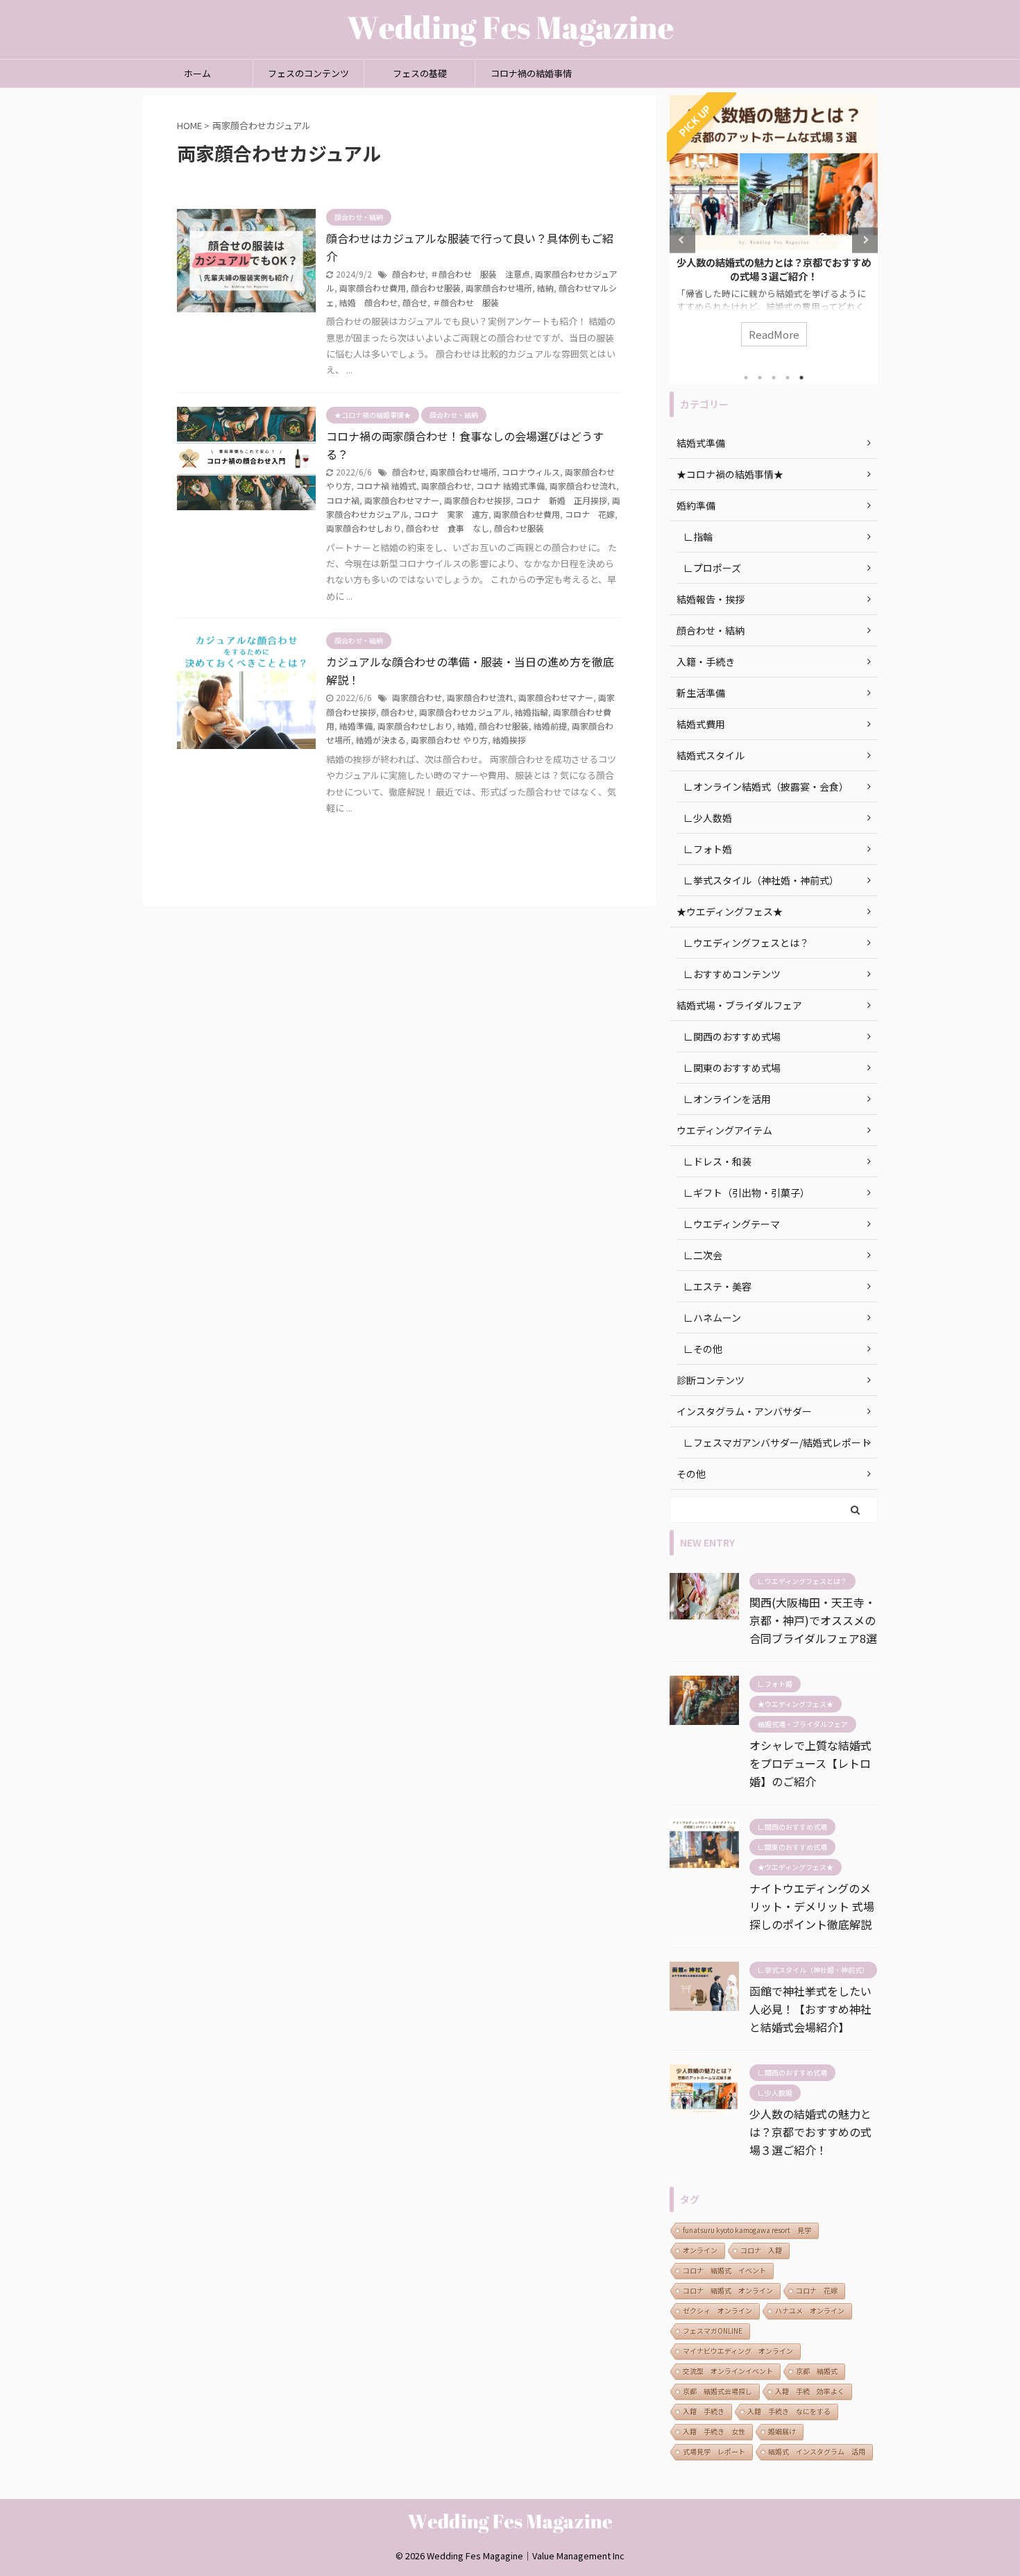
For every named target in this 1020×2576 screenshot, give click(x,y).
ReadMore (692, 334)
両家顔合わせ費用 (373, 288)
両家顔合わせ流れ (583, 486)
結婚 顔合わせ (368, 302)
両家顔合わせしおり (364, 528)
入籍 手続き (704, 2411)
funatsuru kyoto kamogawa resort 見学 (747, 2230)
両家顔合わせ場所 (499, 288)
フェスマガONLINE (713, 2331)
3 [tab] (774, 378)
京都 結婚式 (817, 2371)
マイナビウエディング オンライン (738, 2351)
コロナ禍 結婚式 (386, 486)
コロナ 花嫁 (590, 514)
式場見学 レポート (714, 2451)
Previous (682, 240)
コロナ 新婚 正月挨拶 (561, 500)
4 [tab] (788, 378)
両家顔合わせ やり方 (449, 740)
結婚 (466, 726)
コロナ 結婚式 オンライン (728, 2290)
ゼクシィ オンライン (717, 2310)
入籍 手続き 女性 (714, 2431)
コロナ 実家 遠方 (451, 514)
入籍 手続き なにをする (789, 2411)
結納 (545, 288)
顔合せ (415, 302)
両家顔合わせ (446, 486)
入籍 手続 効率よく (810, 2391)
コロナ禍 (343, 500)
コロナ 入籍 (761, 2250)
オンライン (700, 2250)
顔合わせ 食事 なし (448, 528)
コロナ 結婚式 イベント (724, 2270)
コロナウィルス (531, 472)
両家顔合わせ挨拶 (477, 500)
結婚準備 (356, 726)
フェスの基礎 (420, 73)
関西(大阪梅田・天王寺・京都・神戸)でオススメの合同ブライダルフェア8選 (813, 1620)
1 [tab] (746, 378)
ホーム (197, 73)
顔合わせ (409, 274)
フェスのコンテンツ (308, 73)
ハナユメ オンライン (810, 2310)
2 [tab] (760, 378)
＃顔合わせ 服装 (466, 302)
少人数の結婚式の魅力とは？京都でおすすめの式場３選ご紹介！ (692, 269)
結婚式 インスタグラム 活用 (817, 2451)
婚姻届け (782, 2431)
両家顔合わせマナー (402, 500)
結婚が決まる (381, 740)
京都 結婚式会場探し (717, 2391)
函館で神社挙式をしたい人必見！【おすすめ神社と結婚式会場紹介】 (810, 2009)
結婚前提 (550, 726)
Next (865, 240)
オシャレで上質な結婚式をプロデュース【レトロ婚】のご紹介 (810, 1763)
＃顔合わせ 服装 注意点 (480, 274)
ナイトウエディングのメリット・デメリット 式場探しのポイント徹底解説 (812, 1906)
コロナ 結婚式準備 (510, 486)
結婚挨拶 (509, 740)
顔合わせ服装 (436, 288)
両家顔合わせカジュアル (465, 712)
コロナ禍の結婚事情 (531, 73)
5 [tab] (801, 378)
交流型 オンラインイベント (728, 2371)
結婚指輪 (532, 712)
